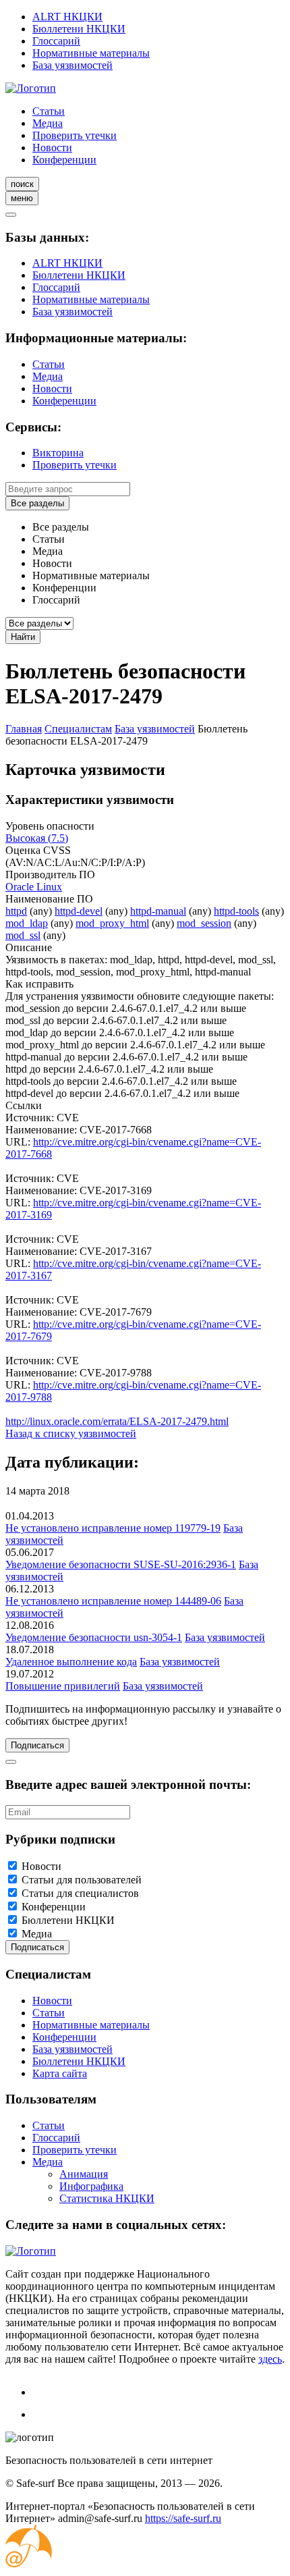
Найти (23, 637)
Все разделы (37, 503)
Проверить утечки (75, 135)
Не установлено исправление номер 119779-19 (113, 1528)
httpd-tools (236, 911)
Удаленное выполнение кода (71, 1662)
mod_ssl (23, 935)
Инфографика (91, 2186)
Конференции (64, 160)
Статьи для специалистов (80, 1893)
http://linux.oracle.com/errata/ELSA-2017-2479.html (117, 1421)
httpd (16, 911)
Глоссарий (56, 41)
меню (22, 198)
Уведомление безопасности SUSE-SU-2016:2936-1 (121, 1564)
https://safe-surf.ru (183, 2518)
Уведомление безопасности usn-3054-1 (94, 1637)
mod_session (204, 923)
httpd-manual (158, 911)
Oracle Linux (34, 887)
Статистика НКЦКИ (107, 2198)
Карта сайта (60, 2073)
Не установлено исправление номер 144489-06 (113, 1601)
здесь (270, 2359)
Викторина (58, 453)
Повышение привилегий (63, 1686)
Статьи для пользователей (82, 1880)
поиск (22, 184)
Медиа (48, 123)
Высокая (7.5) (37, 838)
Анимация (84, 2174)
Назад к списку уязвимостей (71, 1433)
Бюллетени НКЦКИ (79, 29)
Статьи (49, 111)
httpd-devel (79, 911)
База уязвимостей (72, 65)
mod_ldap (27, 923)
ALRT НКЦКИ (67, 17)
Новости (52, 147)
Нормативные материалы (91, 53)
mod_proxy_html (112, 923)
